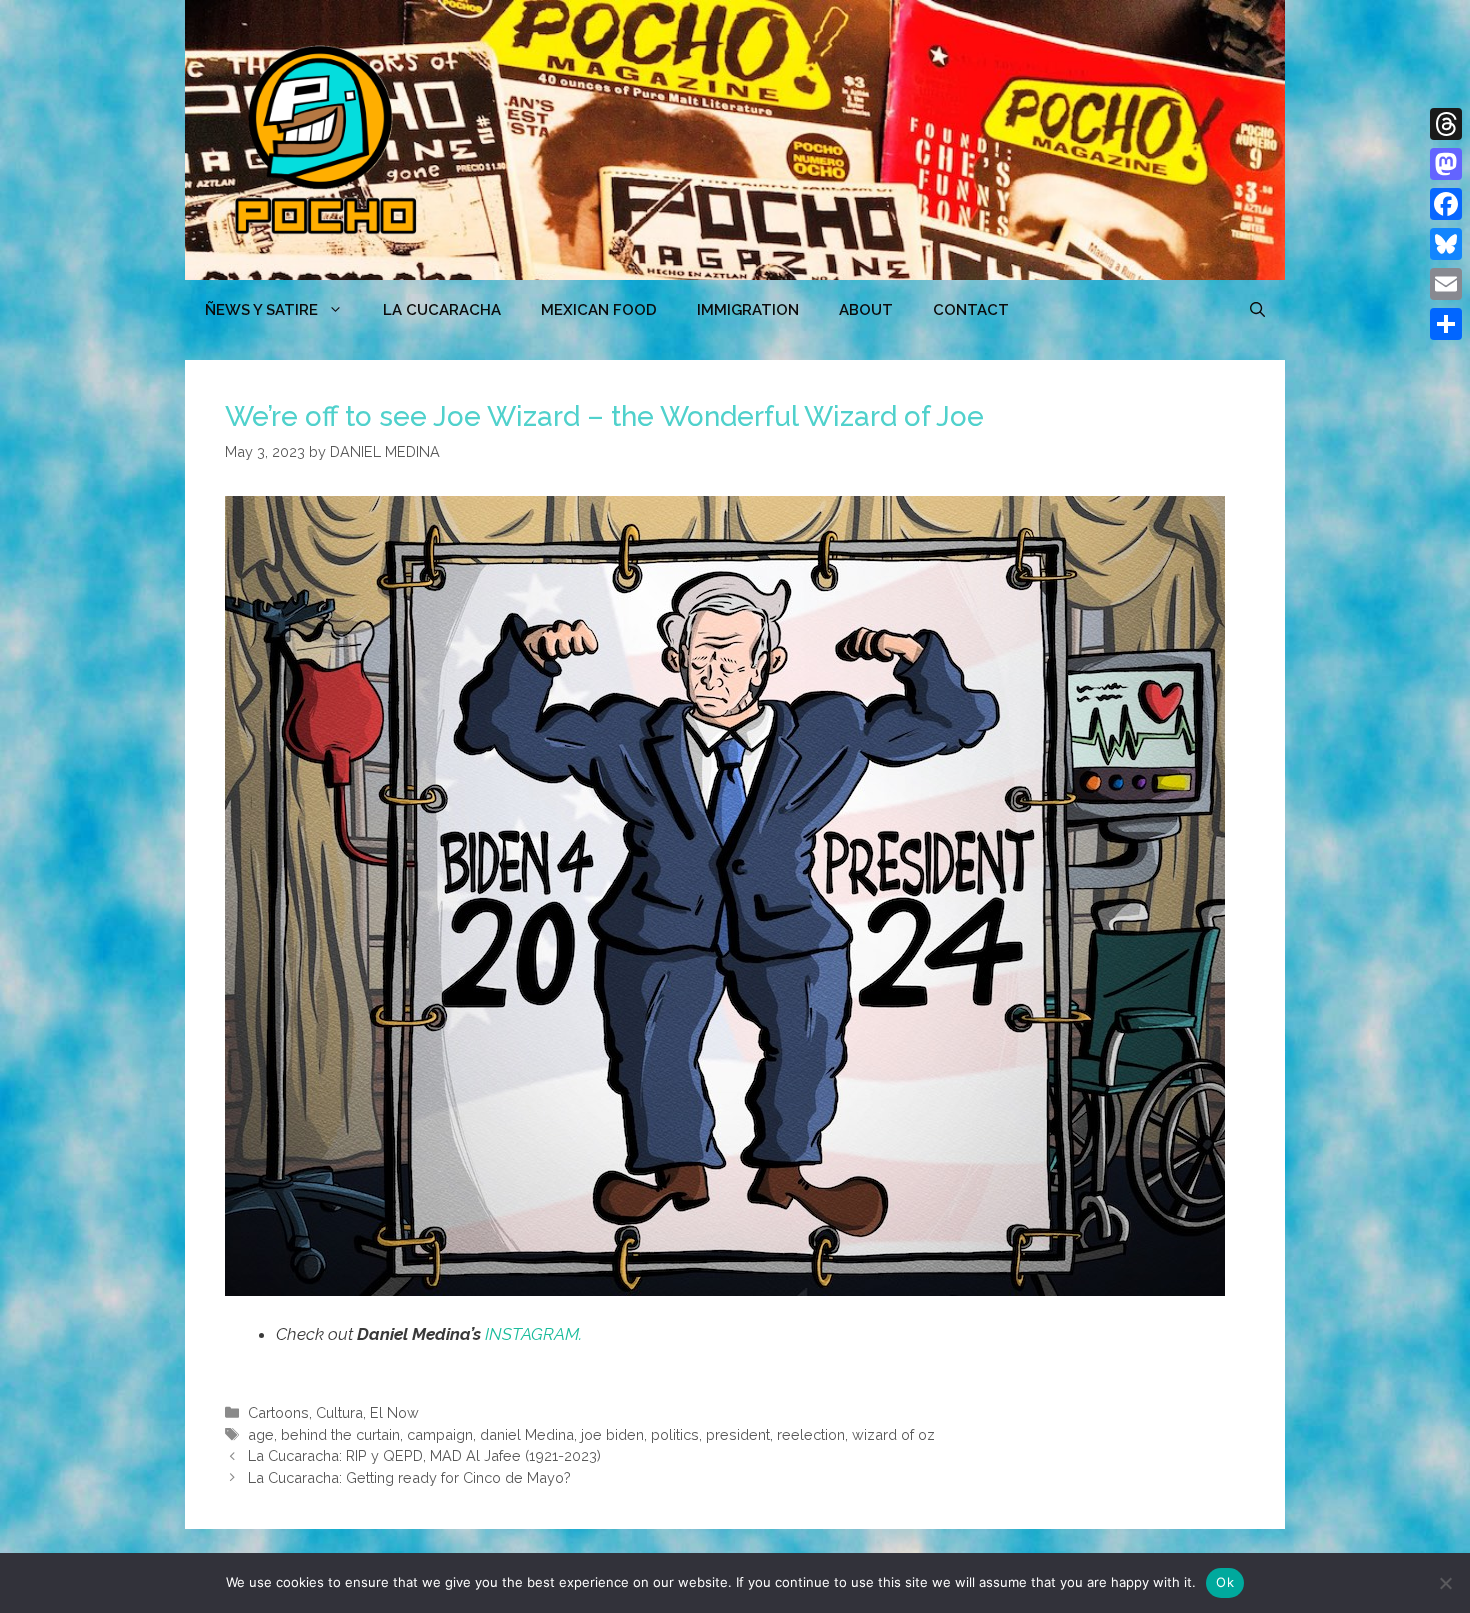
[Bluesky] (1446, 244)
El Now (394, 1412)
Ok (1225, 1582)
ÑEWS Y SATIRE (261, 310)
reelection (811, 1434)
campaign (440, 1434)
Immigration (748, 310)
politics (675, 1434)
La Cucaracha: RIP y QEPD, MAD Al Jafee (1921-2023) (424, 1455)
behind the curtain (340, 1434)
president (738, 1434)
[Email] (1446, 284)
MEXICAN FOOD (599, 310)
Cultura (339, 1412)
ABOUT (866, 310)
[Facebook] (1446, 204)
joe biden (612, 1434)
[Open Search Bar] (1257, 310)
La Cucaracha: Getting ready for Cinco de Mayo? (409, 1477)
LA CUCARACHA (442, 310)
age (261, 1434)
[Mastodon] (1446, 164)
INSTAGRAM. (533, 1334)
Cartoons (278, 1412)
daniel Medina (527, 1434)
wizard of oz (893, 1434)
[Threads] (1446, 124)
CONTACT (971, 310)
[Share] (1446, 324)
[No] (1445, 1583)
